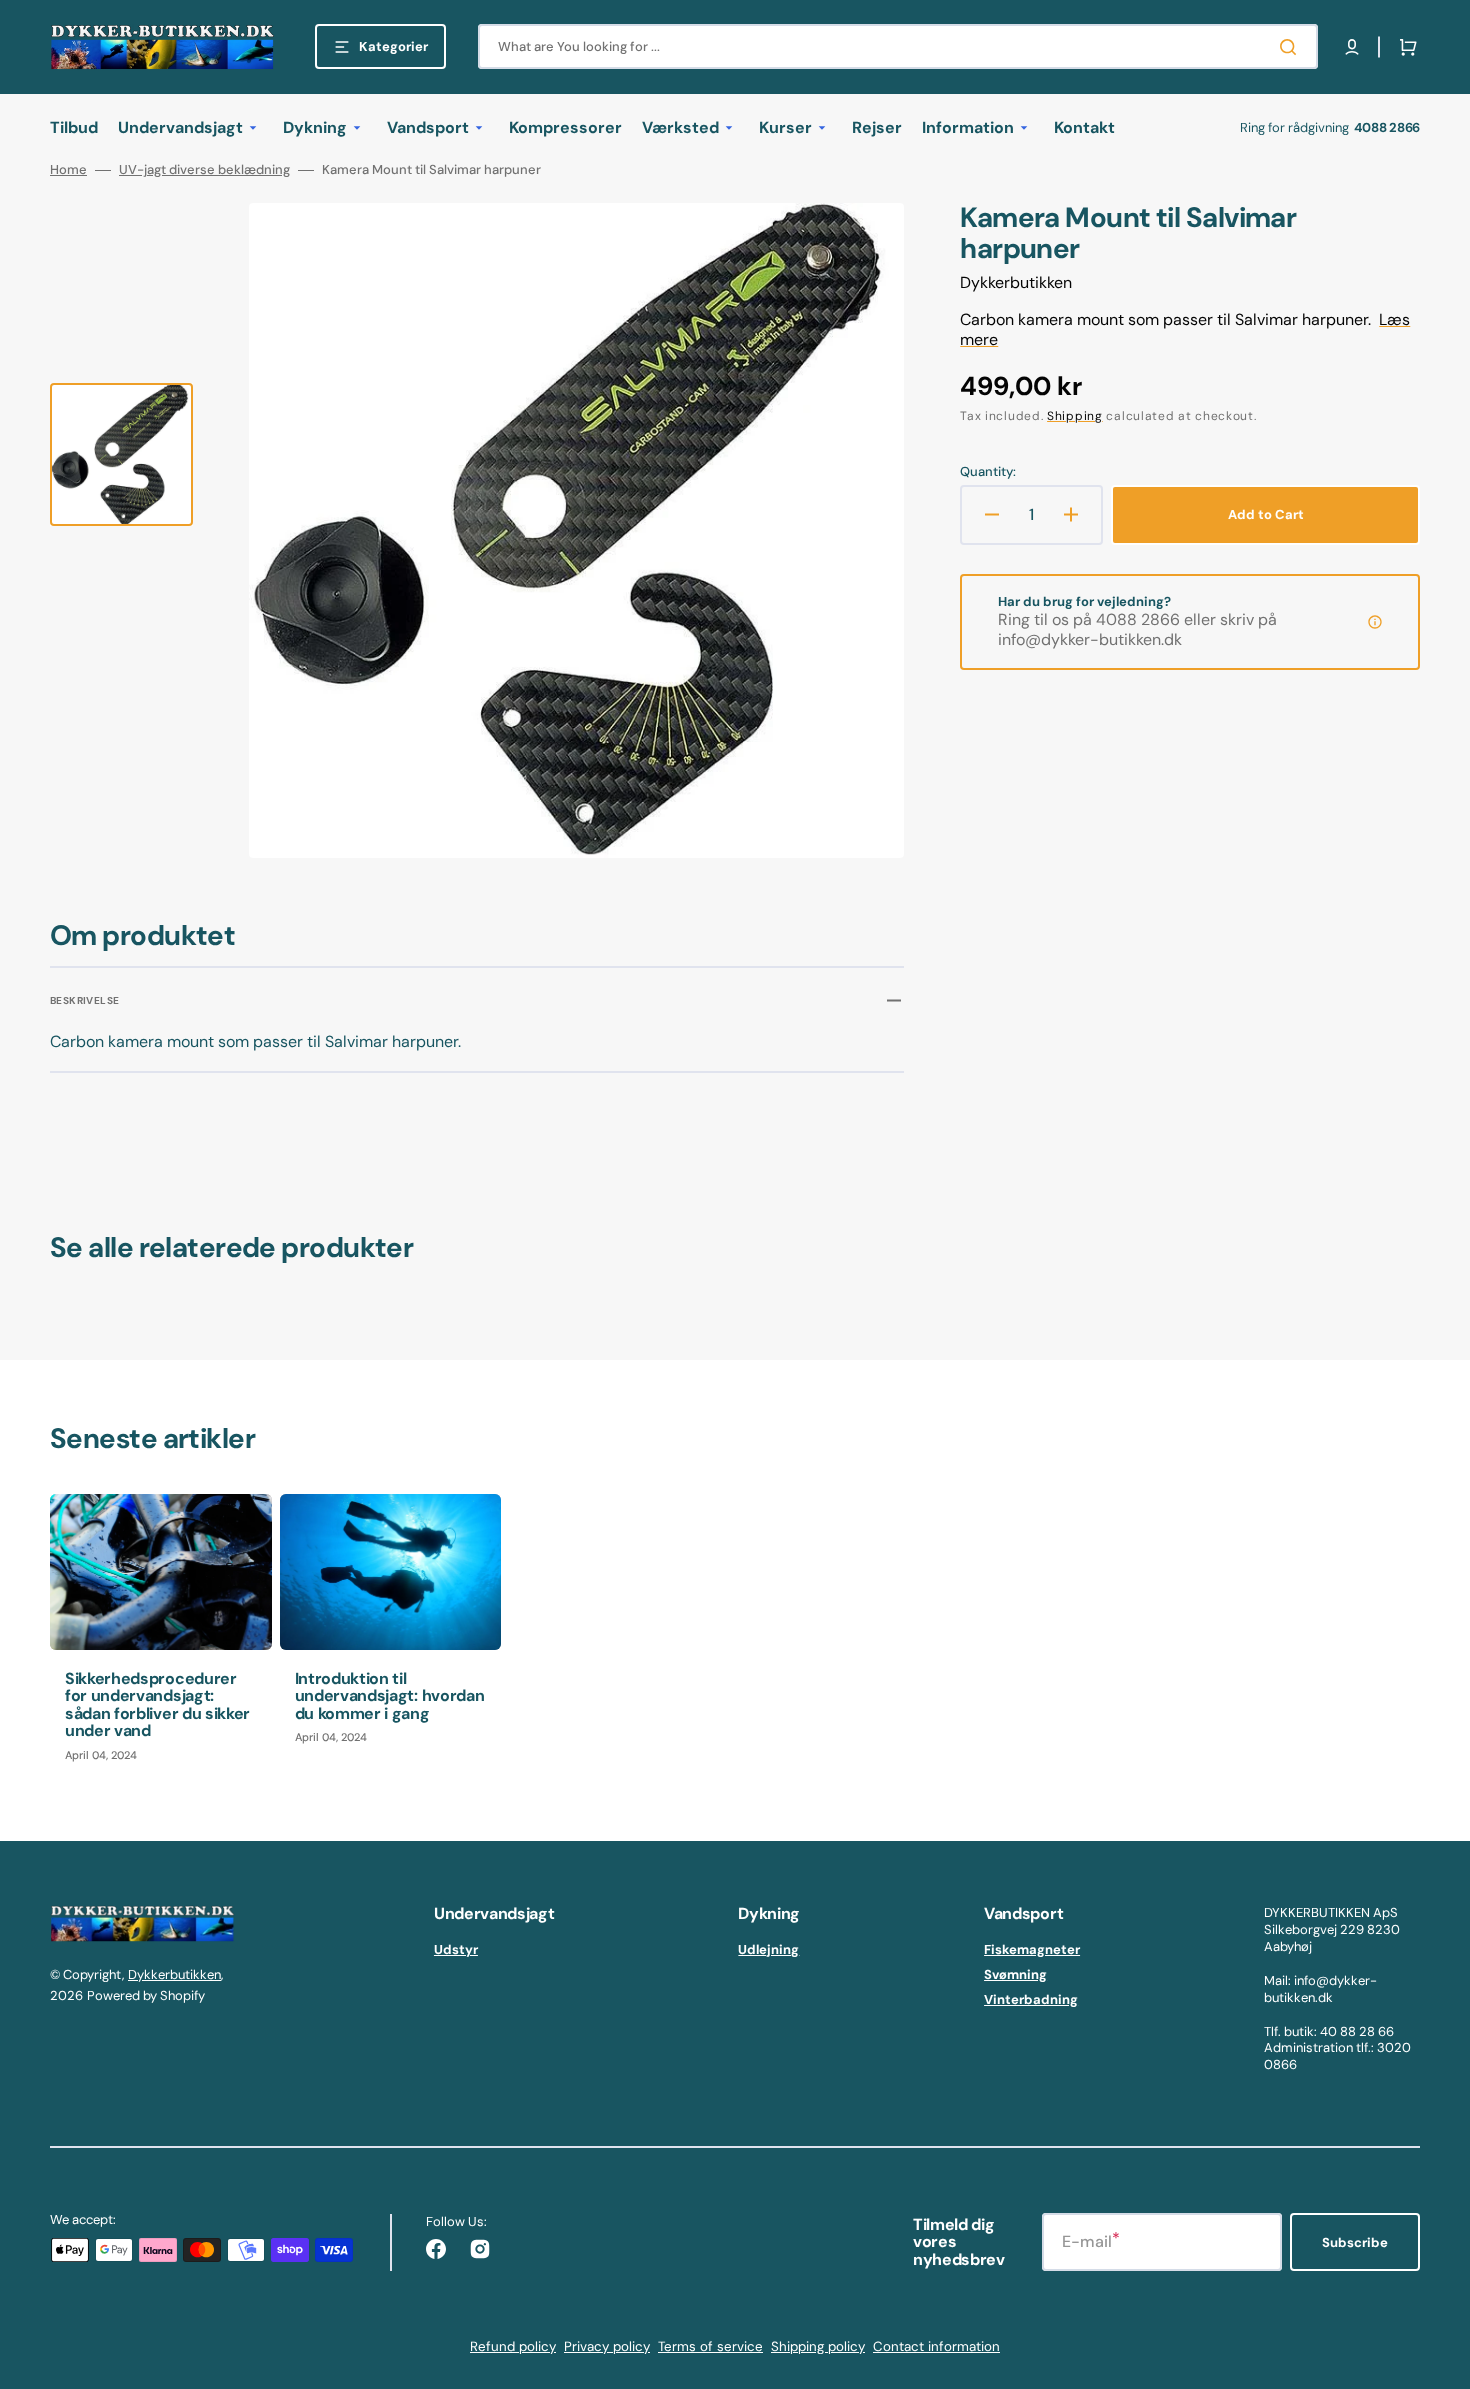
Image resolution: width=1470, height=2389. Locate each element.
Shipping (1075, 416)
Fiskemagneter (1032, 1950)
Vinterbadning (1031, 1999)
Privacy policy (607, 2346)
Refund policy (513, 2346)
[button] (1352, 47)
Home (68, 170)
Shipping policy (818, 2346)
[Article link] (161, 1635)
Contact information (936, 2346)
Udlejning (768, 1950)
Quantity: (988, 472)
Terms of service (710, 2346)
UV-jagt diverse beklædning (204, 170)
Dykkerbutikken (174, 1974)
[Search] (1292, 47)
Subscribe (1355, 2242)
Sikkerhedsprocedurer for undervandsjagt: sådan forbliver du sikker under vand (157, 1705)
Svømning (1015, 1974)
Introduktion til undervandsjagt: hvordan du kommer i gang (390, 1696)
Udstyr (456, 1950)
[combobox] (898, 46)
